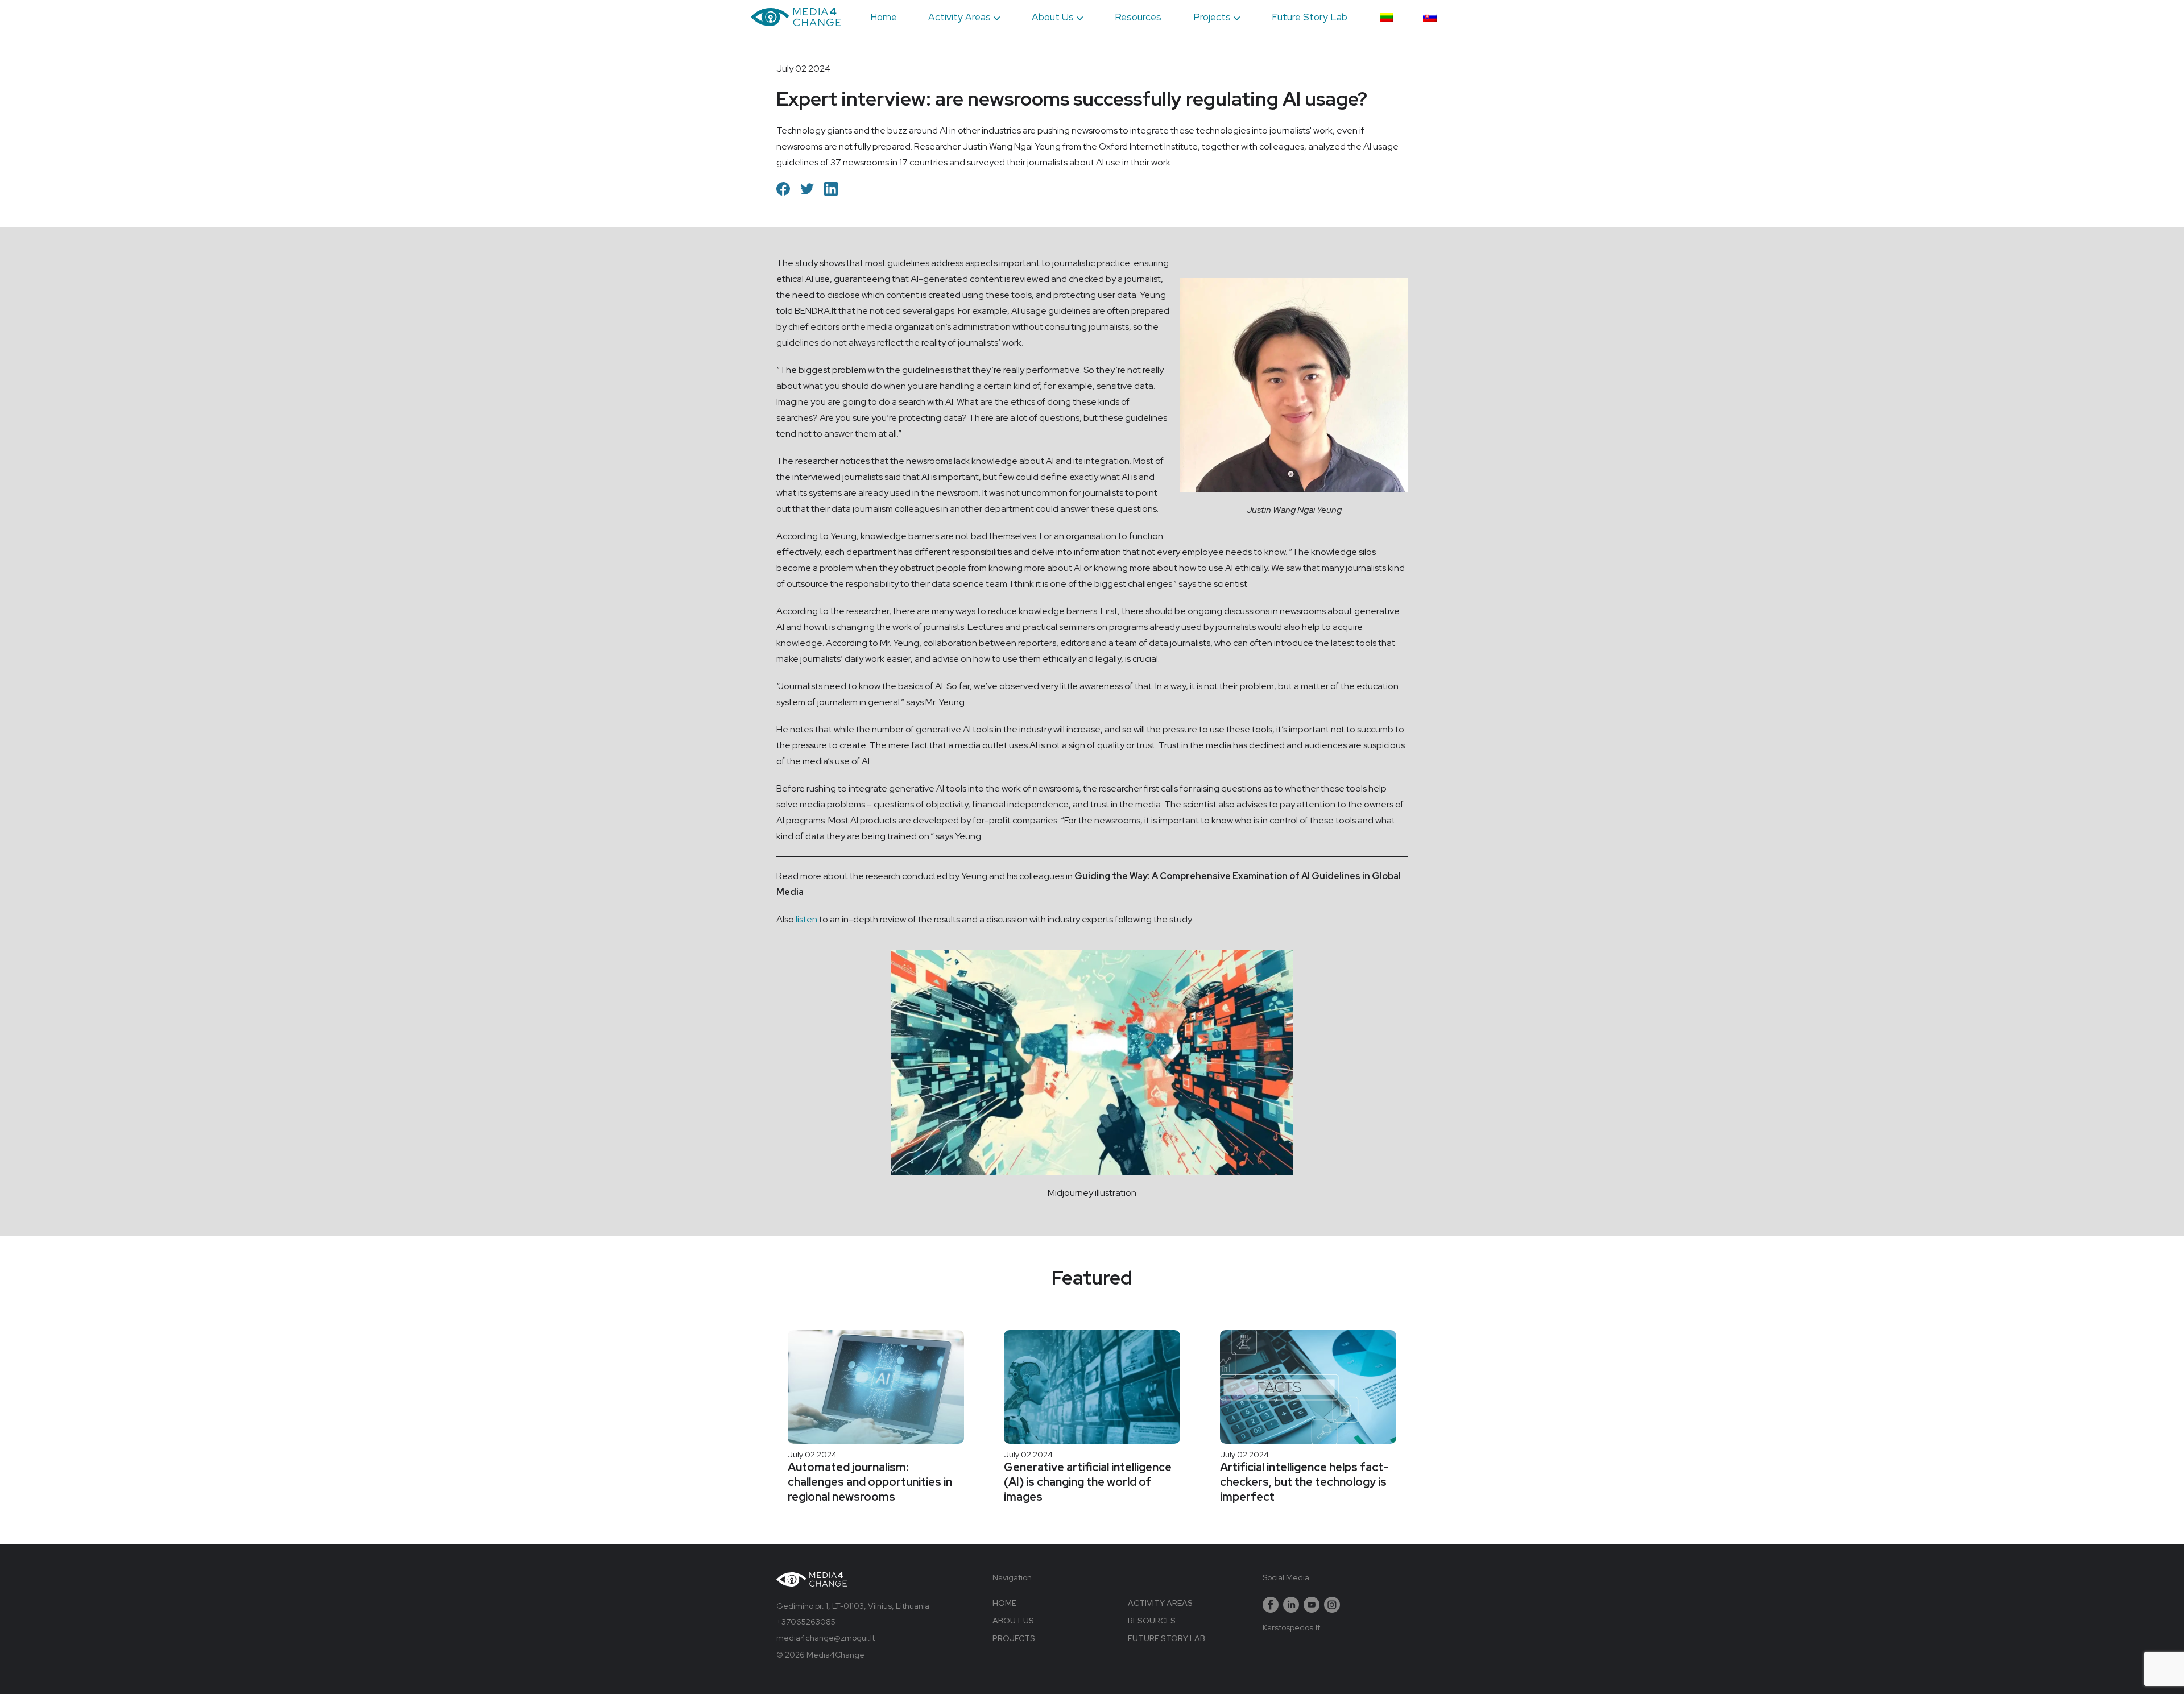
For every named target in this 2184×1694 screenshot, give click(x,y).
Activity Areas (959, 17)
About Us (1053, 17)
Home (884, 17)
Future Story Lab (1310, 17)
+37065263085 (806, 1622)
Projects (1212, 17)
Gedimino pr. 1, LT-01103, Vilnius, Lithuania (853, 1606)
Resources (1138, 17)
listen (806, 919)
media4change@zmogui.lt (826, 1638)
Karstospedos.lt (1291, 1627)
